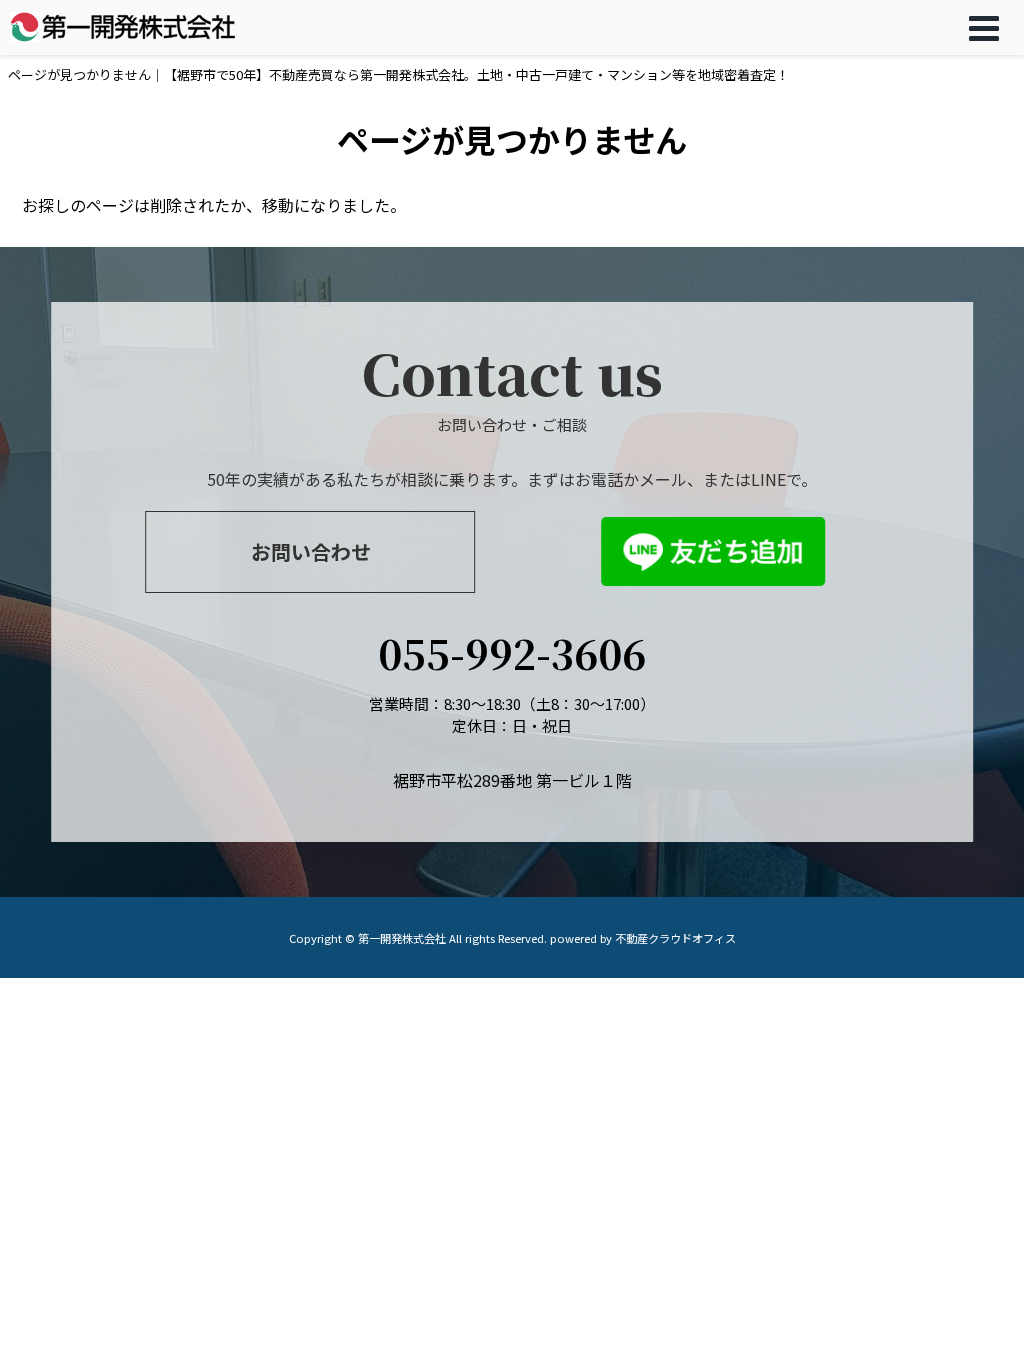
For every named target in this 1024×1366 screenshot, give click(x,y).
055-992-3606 (512, 652)
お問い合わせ (311, 551)
